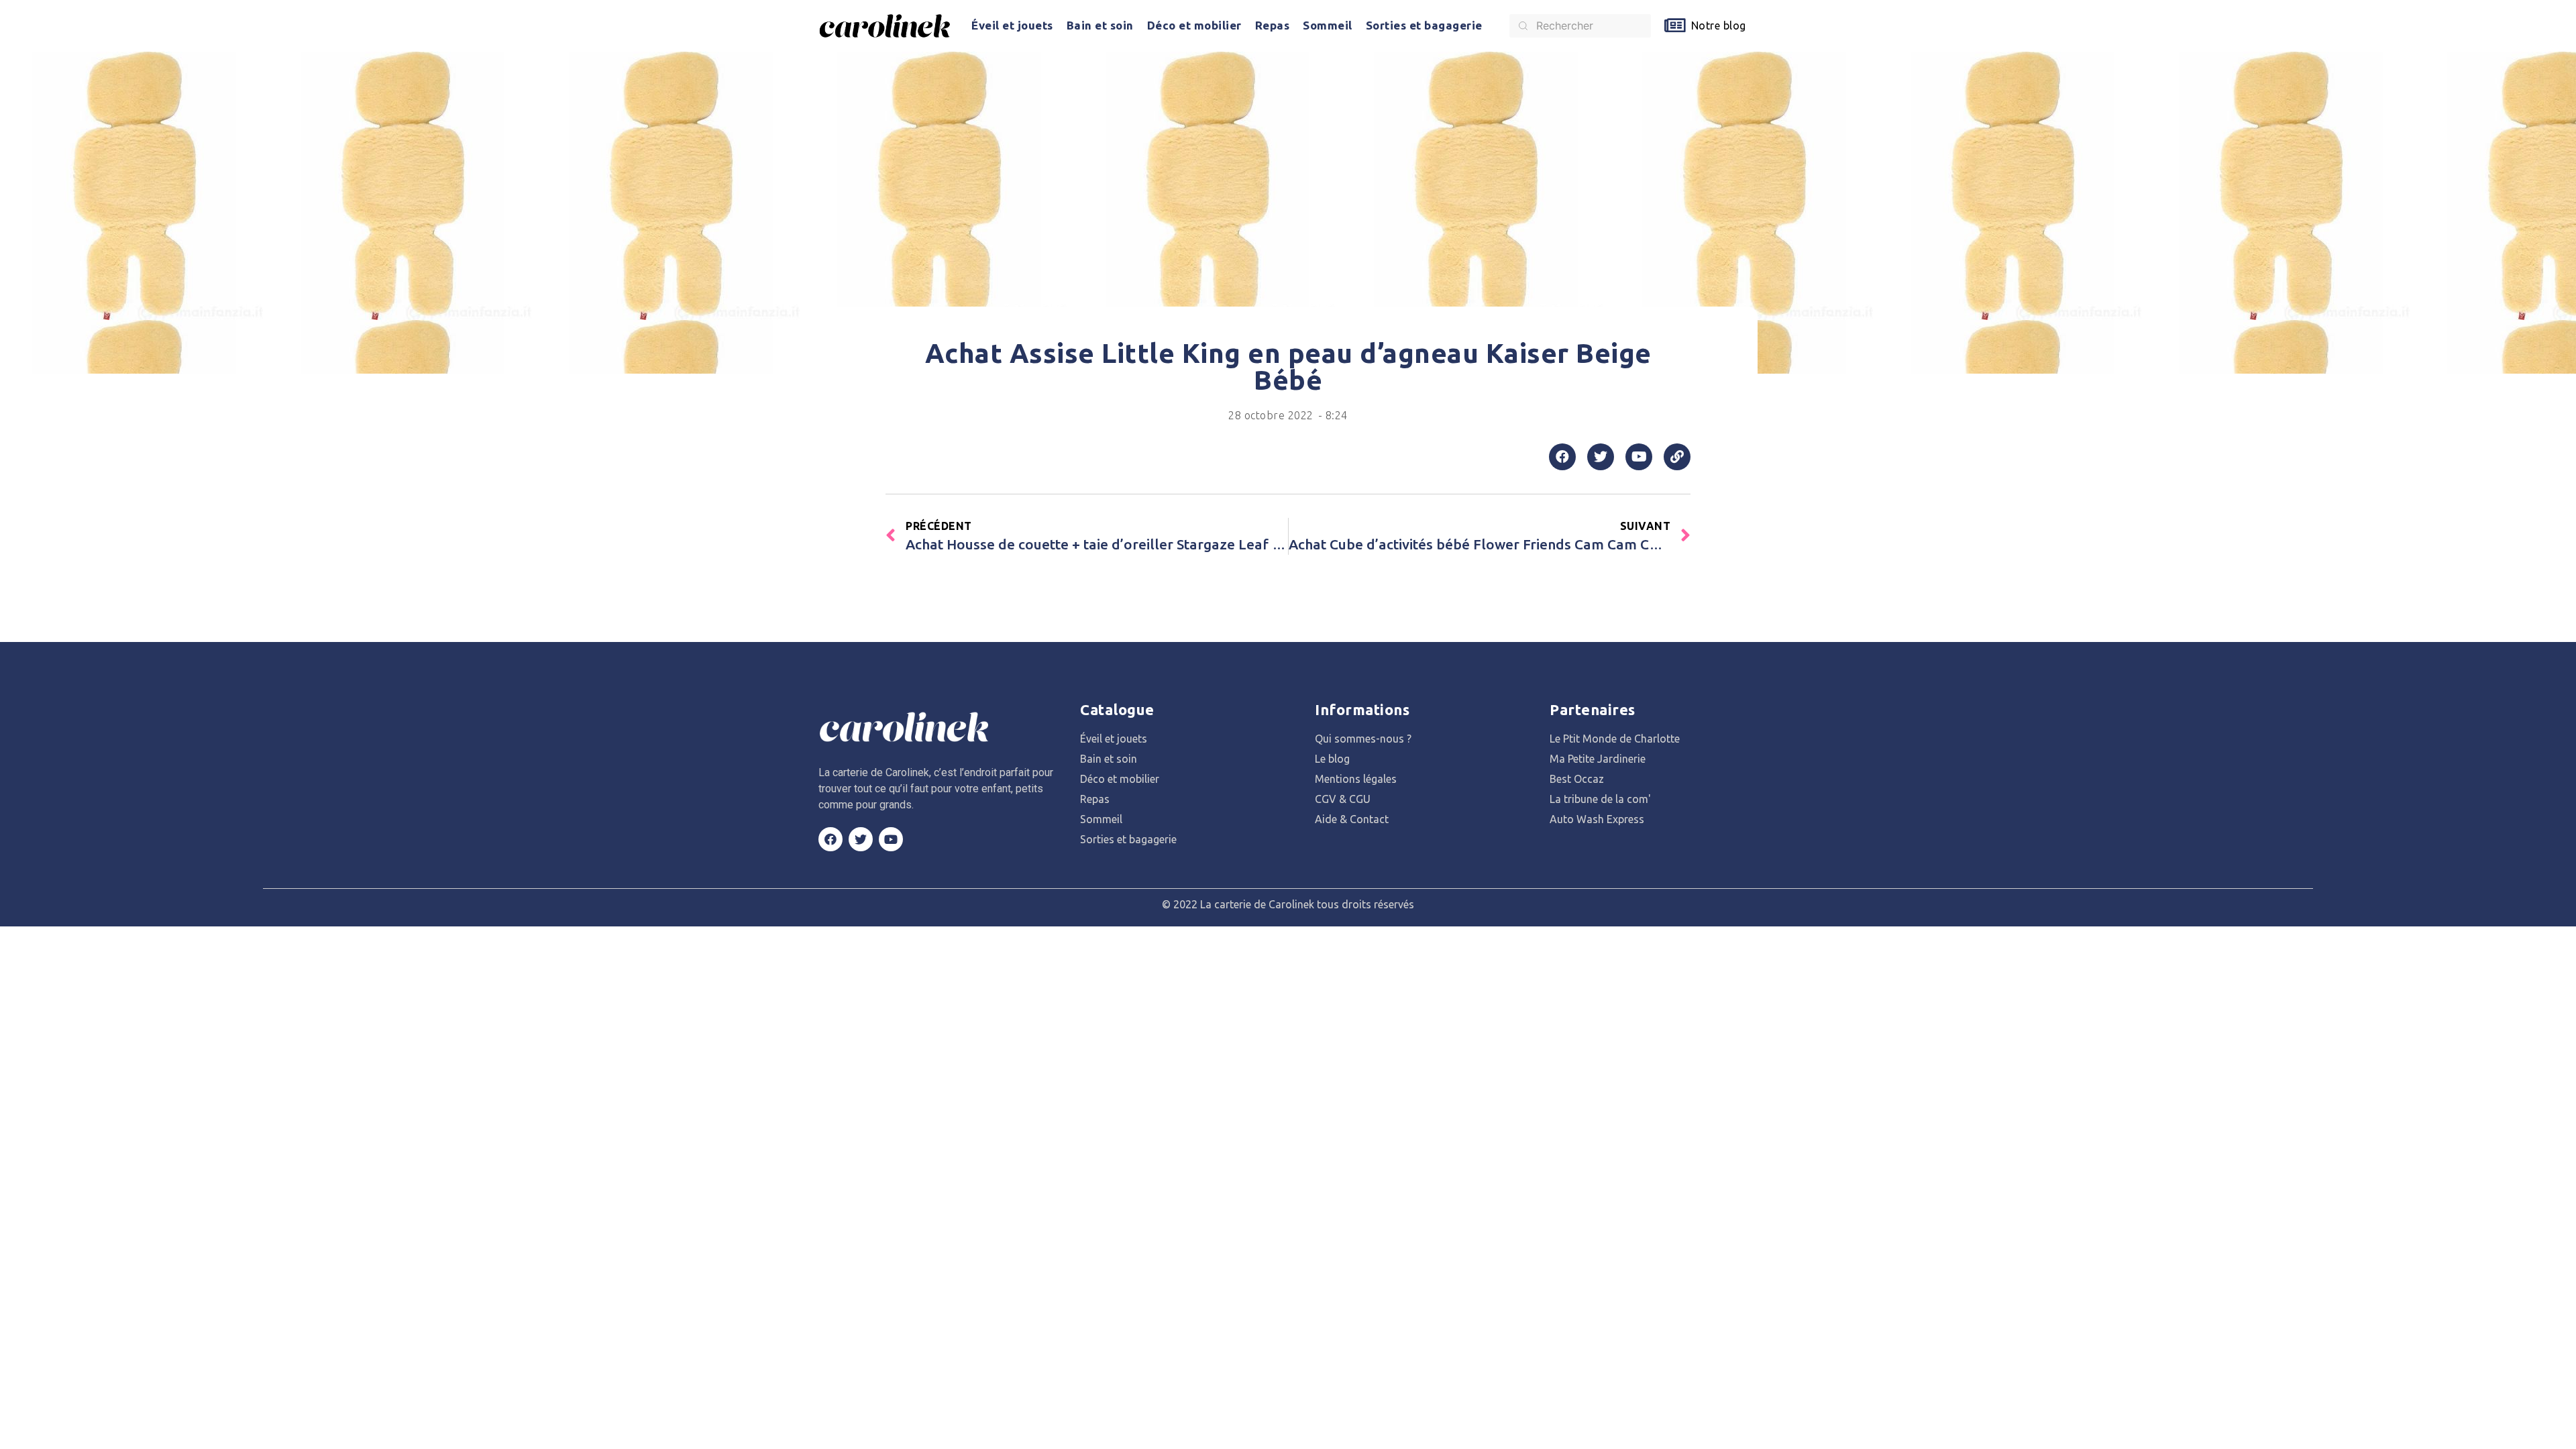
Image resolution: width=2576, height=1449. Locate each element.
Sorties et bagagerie (1424, 25)
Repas (1273, 25)
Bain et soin (1100, 25)
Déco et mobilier (1194, 25)
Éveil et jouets (1012, 25)
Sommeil (1328, 25)
